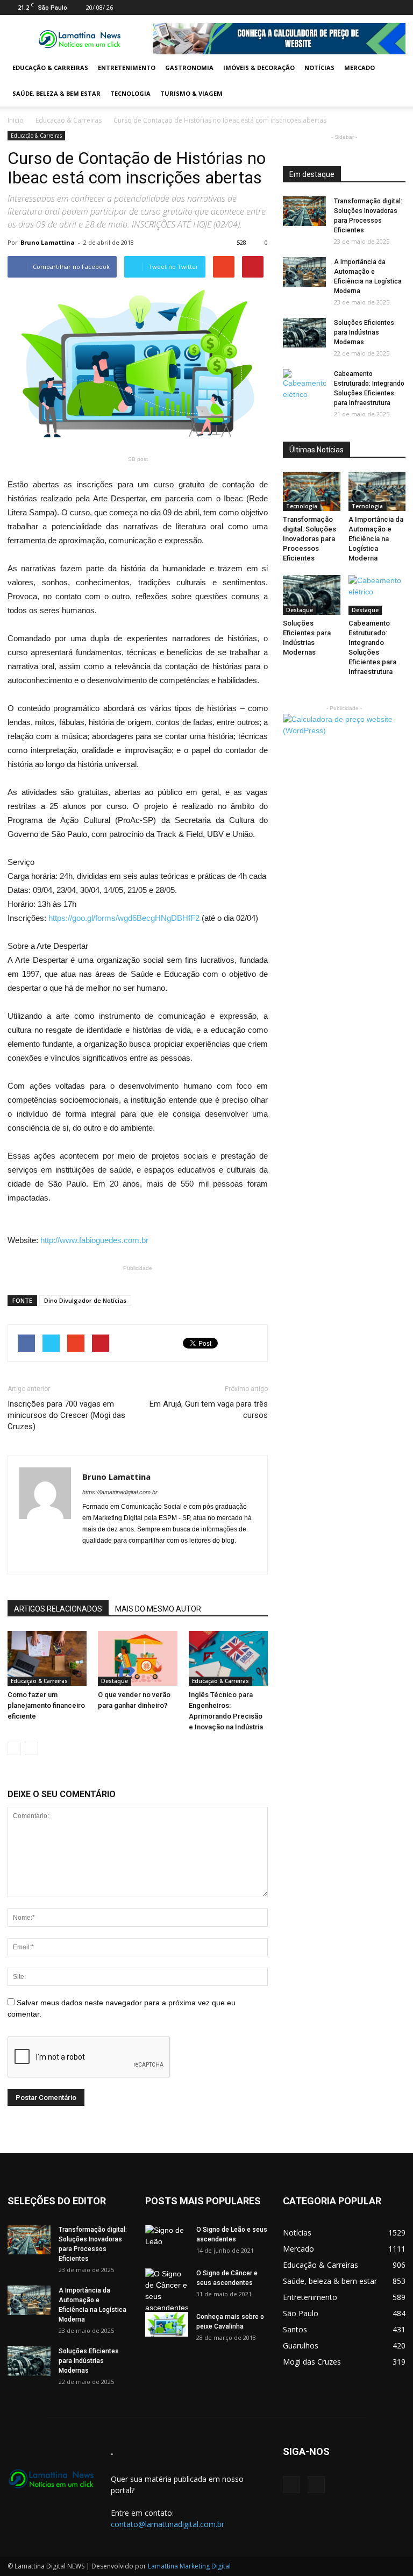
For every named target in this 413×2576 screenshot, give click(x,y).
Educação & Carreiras (50, 68)
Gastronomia (189, 68)
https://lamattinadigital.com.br (120, 1492)
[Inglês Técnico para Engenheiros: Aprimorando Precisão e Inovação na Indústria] (228, 1658)
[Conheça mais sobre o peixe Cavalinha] (167, 2324)
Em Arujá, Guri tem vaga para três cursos (209, 1410)
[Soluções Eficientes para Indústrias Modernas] (304, 333)
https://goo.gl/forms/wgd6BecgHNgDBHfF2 (124, 918)
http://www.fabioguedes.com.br (94, 1240)
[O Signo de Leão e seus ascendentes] (167, 2240)
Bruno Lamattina (48, 242)
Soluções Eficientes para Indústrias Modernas (364, 332)
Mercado (359, 68)
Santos (295, 2329)
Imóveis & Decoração (259, 68)
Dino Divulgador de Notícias (85, 1300)
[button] (393, 81)
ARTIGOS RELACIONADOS (58, 1609)
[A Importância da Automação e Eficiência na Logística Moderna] (304, 272)
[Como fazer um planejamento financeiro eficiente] (47, 1658)
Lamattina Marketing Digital (189, 2566)
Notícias (319, 68)
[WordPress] (397, 8)
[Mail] (380, 8)
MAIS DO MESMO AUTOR (158, 1609)
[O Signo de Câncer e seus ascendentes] (167, 2291)
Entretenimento (127, 68)
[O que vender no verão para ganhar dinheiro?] (137, 1658)
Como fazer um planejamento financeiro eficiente (46, 1705)
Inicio (16, 120)
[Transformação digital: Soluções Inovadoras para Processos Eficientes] (304, 211)
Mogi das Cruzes (312, 2362)
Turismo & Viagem (191, 93)
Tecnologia (130, 93)
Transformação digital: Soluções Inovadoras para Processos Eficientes (309, 539)
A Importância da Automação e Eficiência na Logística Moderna (376, 539)
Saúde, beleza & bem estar (56, 93)
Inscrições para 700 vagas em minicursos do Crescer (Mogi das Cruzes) (66, 1415)
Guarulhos (301, 2346)
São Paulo (301, 2313)
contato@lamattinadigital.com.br (168, 2524)
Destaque (115, 1681)
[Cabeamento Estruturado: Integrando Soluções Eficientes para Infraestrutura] (304, 385)
